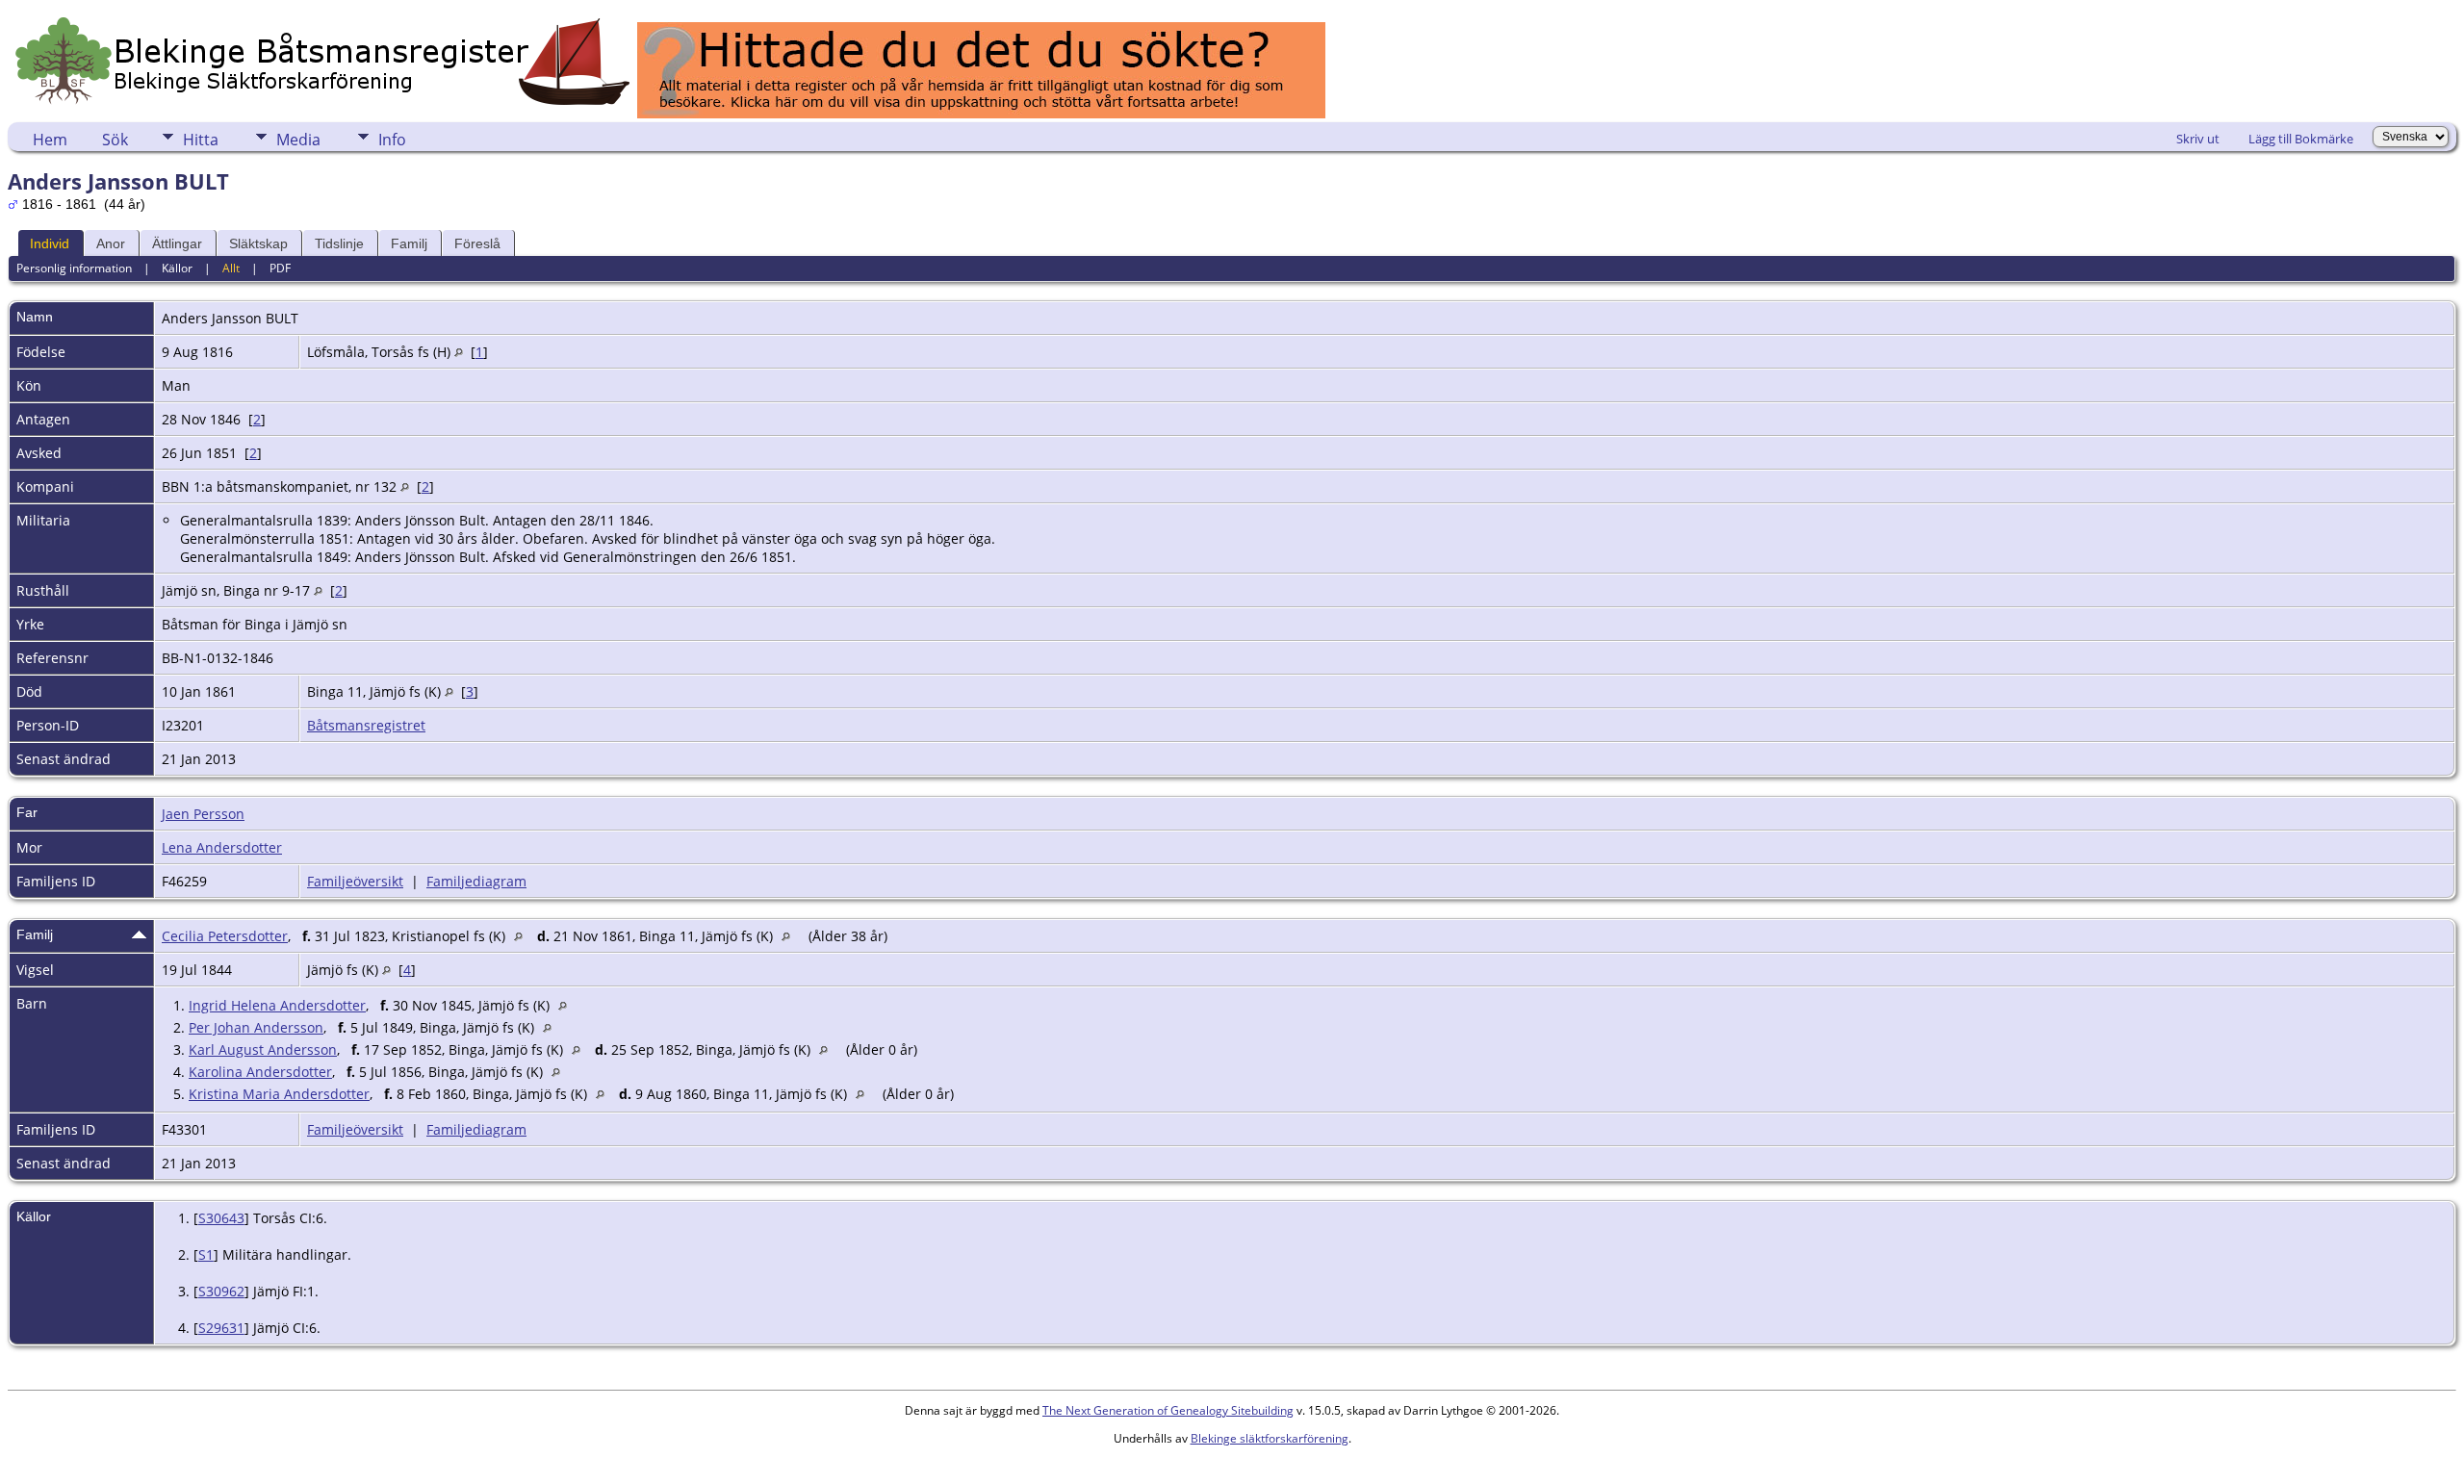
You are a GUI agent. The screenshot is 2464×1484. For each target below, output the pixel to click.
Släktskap (258, 243)
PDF (280, 268)
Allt (231, 268)
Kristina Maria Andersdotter (279, 1094)
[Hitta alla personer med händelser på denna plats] (459, 352)
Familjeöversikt (355, 881)
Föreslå (477, 243)
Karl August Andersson (263, 1049)
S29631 (221, 1328)
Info (392, 140)
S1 (206, 1254)
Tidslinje (339, 243)
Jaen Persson (203, 814)
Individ (50, 243)
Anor (111, 243)
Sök (115, 140)
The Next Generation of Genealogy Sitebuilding (1168, 1410)
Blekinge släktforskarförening (1270, 1438)
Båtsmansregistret (366, 725)
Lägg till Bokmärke (2301, 139)
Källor (177, 268)
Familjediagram (476, 881)
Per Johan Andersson (256, 1027)
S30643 (221, 1218)
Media (298, 140)
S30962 (221, 1291)
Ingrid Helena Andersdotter (277, 1005)
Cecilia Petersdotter (225, 936)
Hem (50, 140)
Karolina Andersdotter (260, 1072)
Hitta (201, 140)
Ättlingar (177, 243)
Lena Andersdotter (222, 847)
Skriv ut (2198, 139)
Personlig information (74, 268)
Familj (409, 243)
